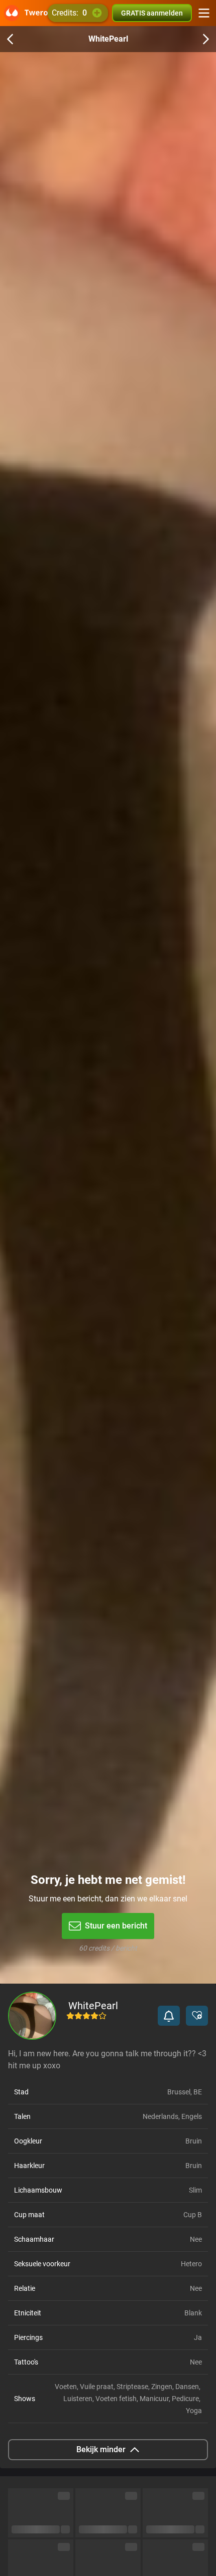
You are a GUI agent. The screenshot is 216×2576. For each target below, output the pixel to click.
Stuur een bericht (116, 1926)
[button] (169, 2016)
